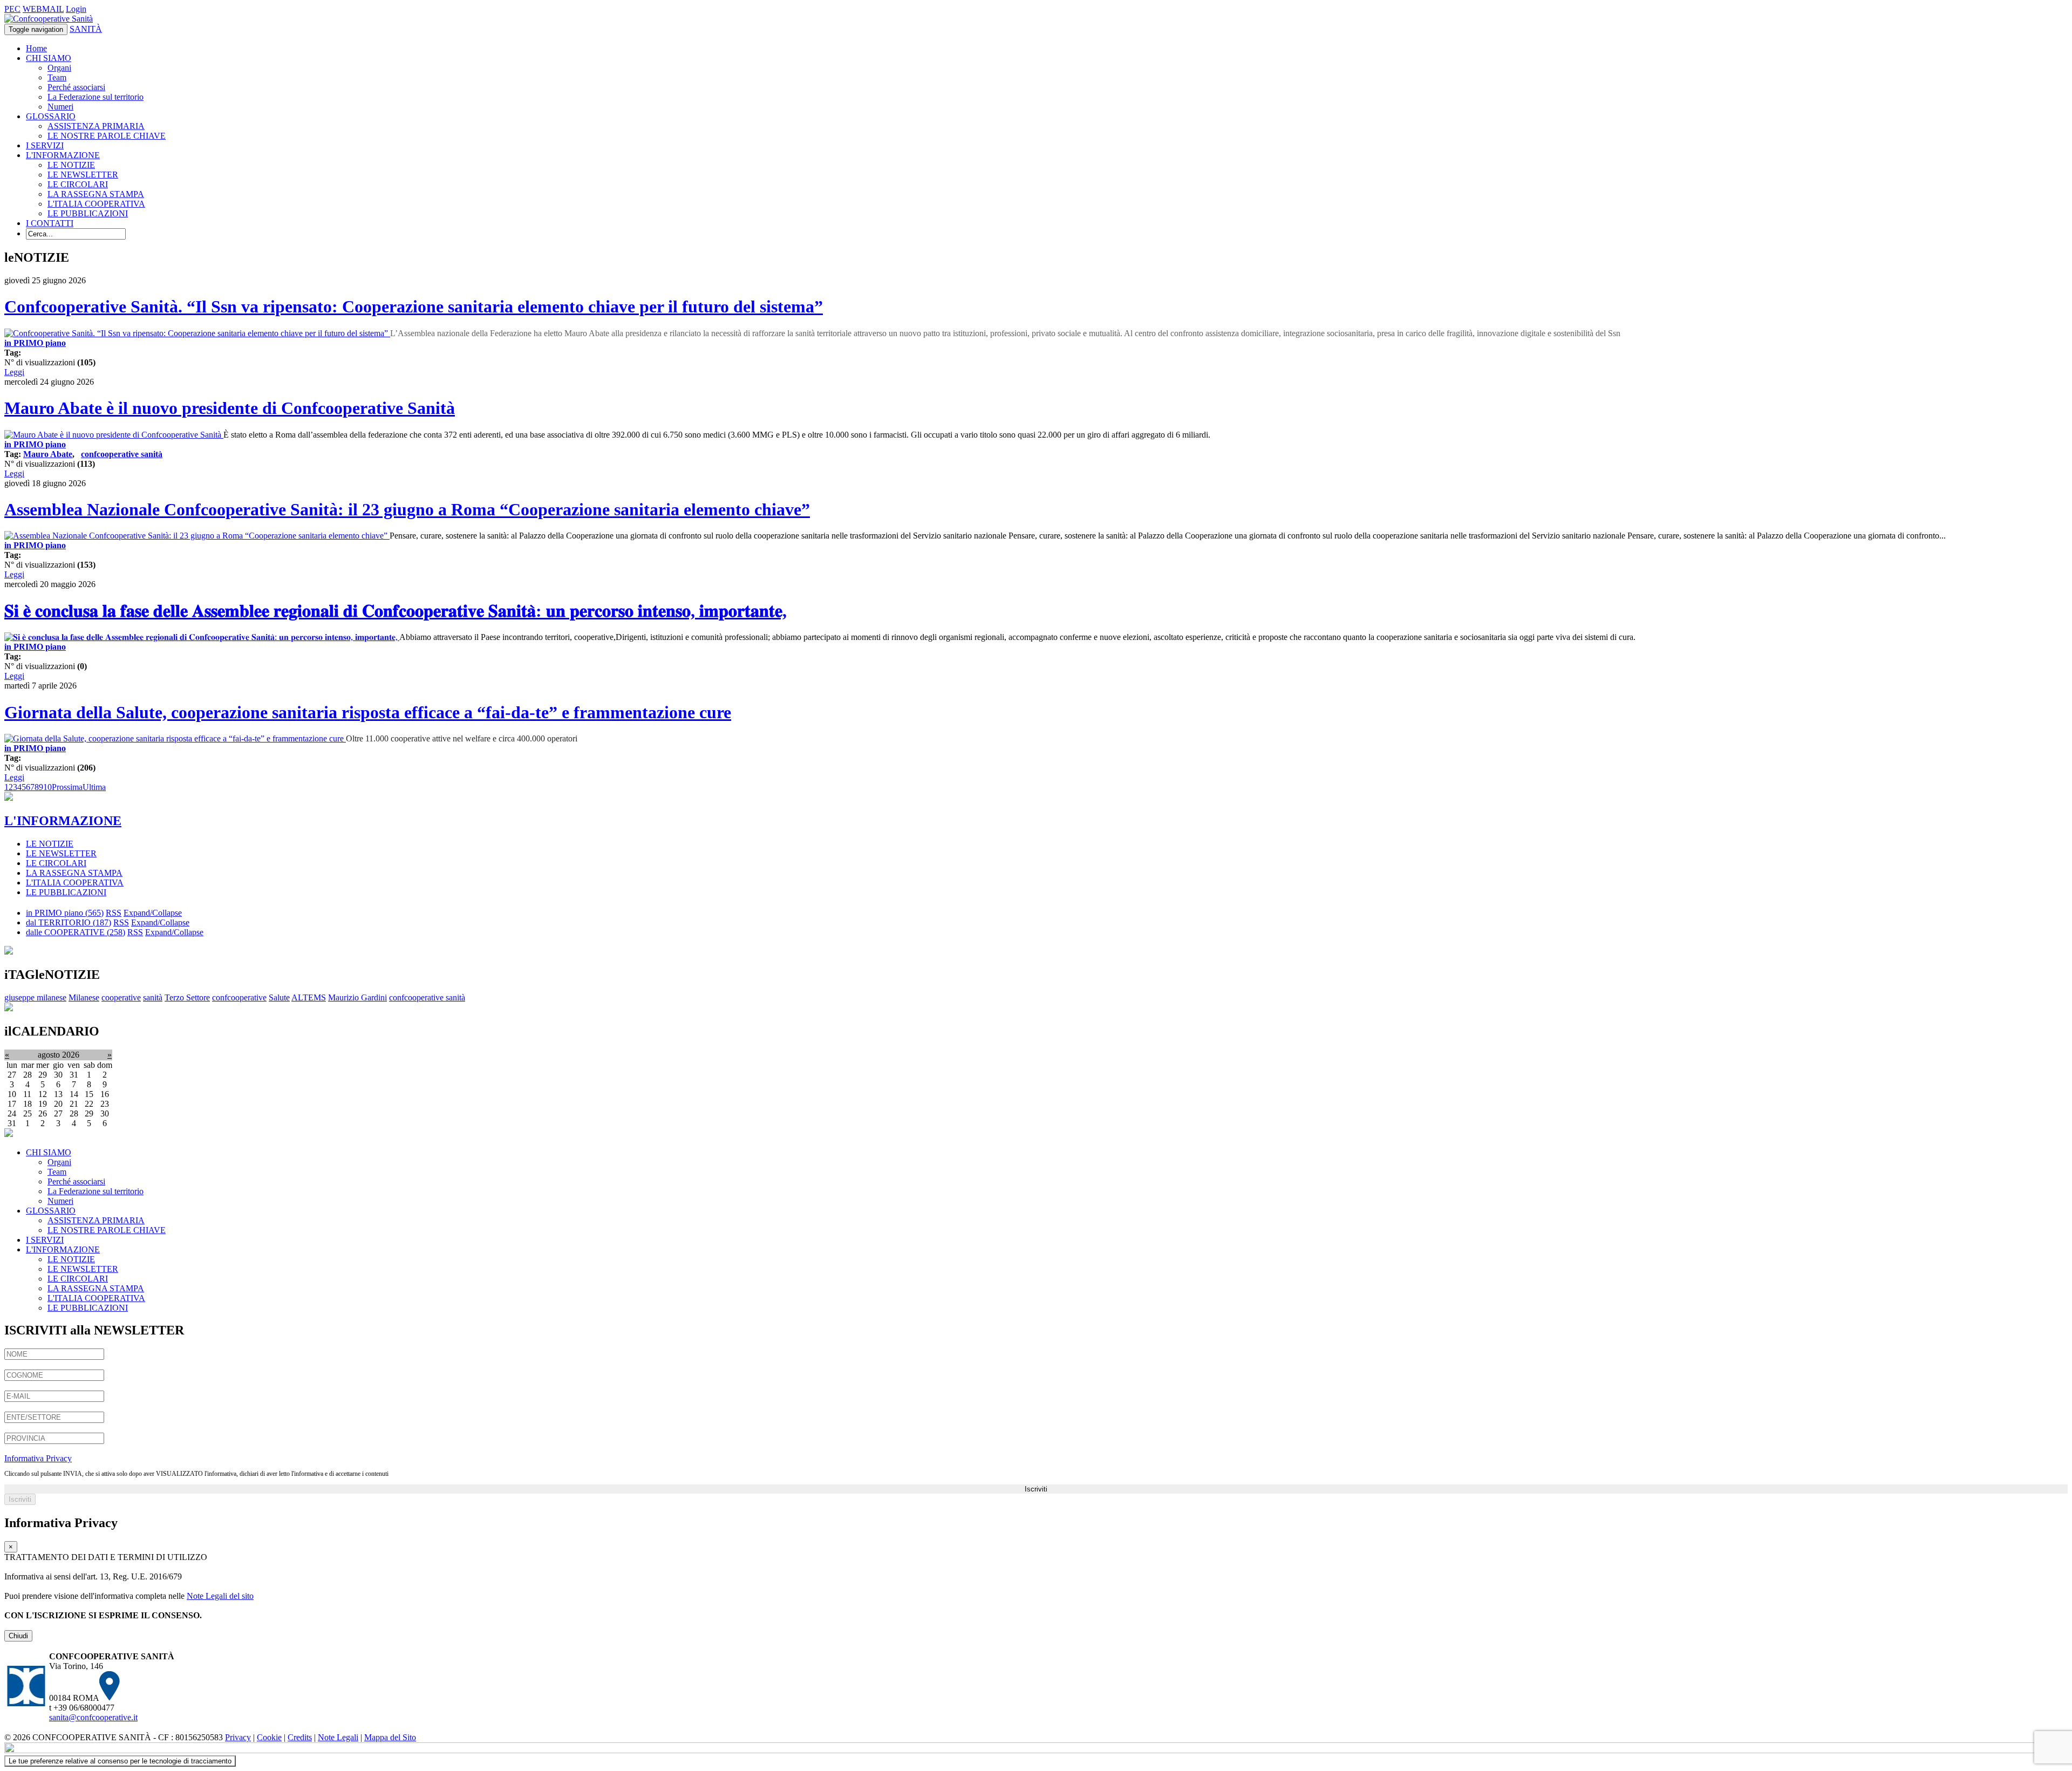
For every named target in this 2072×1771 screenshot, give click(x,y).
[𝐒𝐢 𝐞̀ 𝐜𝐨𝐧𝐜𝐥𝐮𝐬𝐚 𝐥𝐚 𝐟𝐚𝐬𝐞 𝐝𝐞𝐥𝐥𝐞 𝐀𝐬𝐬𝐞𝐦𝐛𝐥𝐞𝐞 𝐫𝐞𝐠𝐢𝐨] (202, 637)
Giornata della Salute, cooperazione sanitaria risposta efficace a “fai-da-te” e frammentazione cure (368, 712)
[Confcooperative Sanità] (49, 19)
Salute (279, 997)
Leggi (14, 372)
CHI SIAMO (49, 58)
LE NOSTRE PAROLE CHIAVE (107, 136)
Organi (59, 68)
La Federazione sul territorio (96, 97)
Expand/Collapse (153, 913)
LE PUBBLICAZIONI (88, 213)
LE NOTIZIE (71, 165)
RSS (114, 913)
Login (76, 9)
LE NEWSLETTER (83, 175)
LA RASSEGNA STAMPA (96, 194)
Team (57, 77)
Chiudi (18, 1636)
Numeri (60, 107)
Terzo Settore (187, 997)
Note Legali (338, 1737)
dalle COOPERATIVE (76, 932)
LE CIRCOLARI (78, 184)
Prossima (67, 787)
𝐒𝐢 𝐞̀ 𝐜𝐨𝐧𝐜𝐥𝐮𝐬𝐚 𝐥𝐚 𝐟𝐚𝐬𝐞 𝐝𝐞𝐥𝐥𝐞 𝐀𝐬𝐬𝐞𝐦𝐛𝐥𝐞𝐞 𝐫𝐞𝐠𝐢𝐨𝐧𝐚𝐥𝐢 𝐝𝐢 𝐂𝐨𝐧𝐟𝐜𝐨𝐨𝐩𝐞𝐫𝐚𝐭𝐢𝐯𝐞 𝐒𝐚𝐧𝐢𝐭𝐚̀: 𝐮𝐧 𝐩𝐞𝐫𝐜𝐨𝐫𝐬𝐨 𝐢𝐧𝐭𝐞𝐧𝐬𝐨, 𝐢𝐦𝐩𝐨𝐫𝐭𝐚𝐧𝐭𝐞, (396, 611)
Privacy (238, 1737)
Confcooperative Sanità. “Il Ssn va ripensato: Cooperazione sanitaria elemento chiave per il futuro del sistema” (414, 306)
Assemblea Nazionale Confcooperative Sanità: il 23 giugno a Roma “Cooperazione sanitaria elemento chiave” (407, 509)
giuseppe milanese (35, 997)
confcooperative (239, 997)
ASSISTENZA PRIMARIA (96, 126)
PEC (12, 9)
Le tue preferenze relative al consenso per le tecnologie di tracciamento (120, 1761)
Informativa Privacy (38, 1458)
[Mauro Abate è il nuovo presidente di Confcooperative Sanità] (114, 435)
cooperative (121, 997)
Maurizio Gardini (357, 997)
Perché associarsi (76, 87)
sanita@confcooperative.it (93, 1717)
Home (36, 48)
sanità (153, 997)
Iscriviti (1036, 1489)
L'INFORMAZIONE (63, 155)
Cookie (269, 1737)
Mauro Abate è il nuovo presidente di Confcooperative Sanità (230, 408)
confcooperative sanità (122, 454)
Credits (300, 1737)
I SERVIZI (45, 145)
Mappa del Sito (390, 1737)
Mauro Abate (48, 454)
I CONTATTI (50, 223)
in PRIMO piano (35, 343)
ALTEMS (309, 997)
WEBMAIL (43, 9)
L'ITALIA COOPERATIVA (96, 204)
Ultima (94, 787)
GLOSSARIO (51, 116)
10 (47, 787)
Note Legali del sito (220, 1596)
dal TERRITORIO (69, 922)
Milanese (84, 997)
